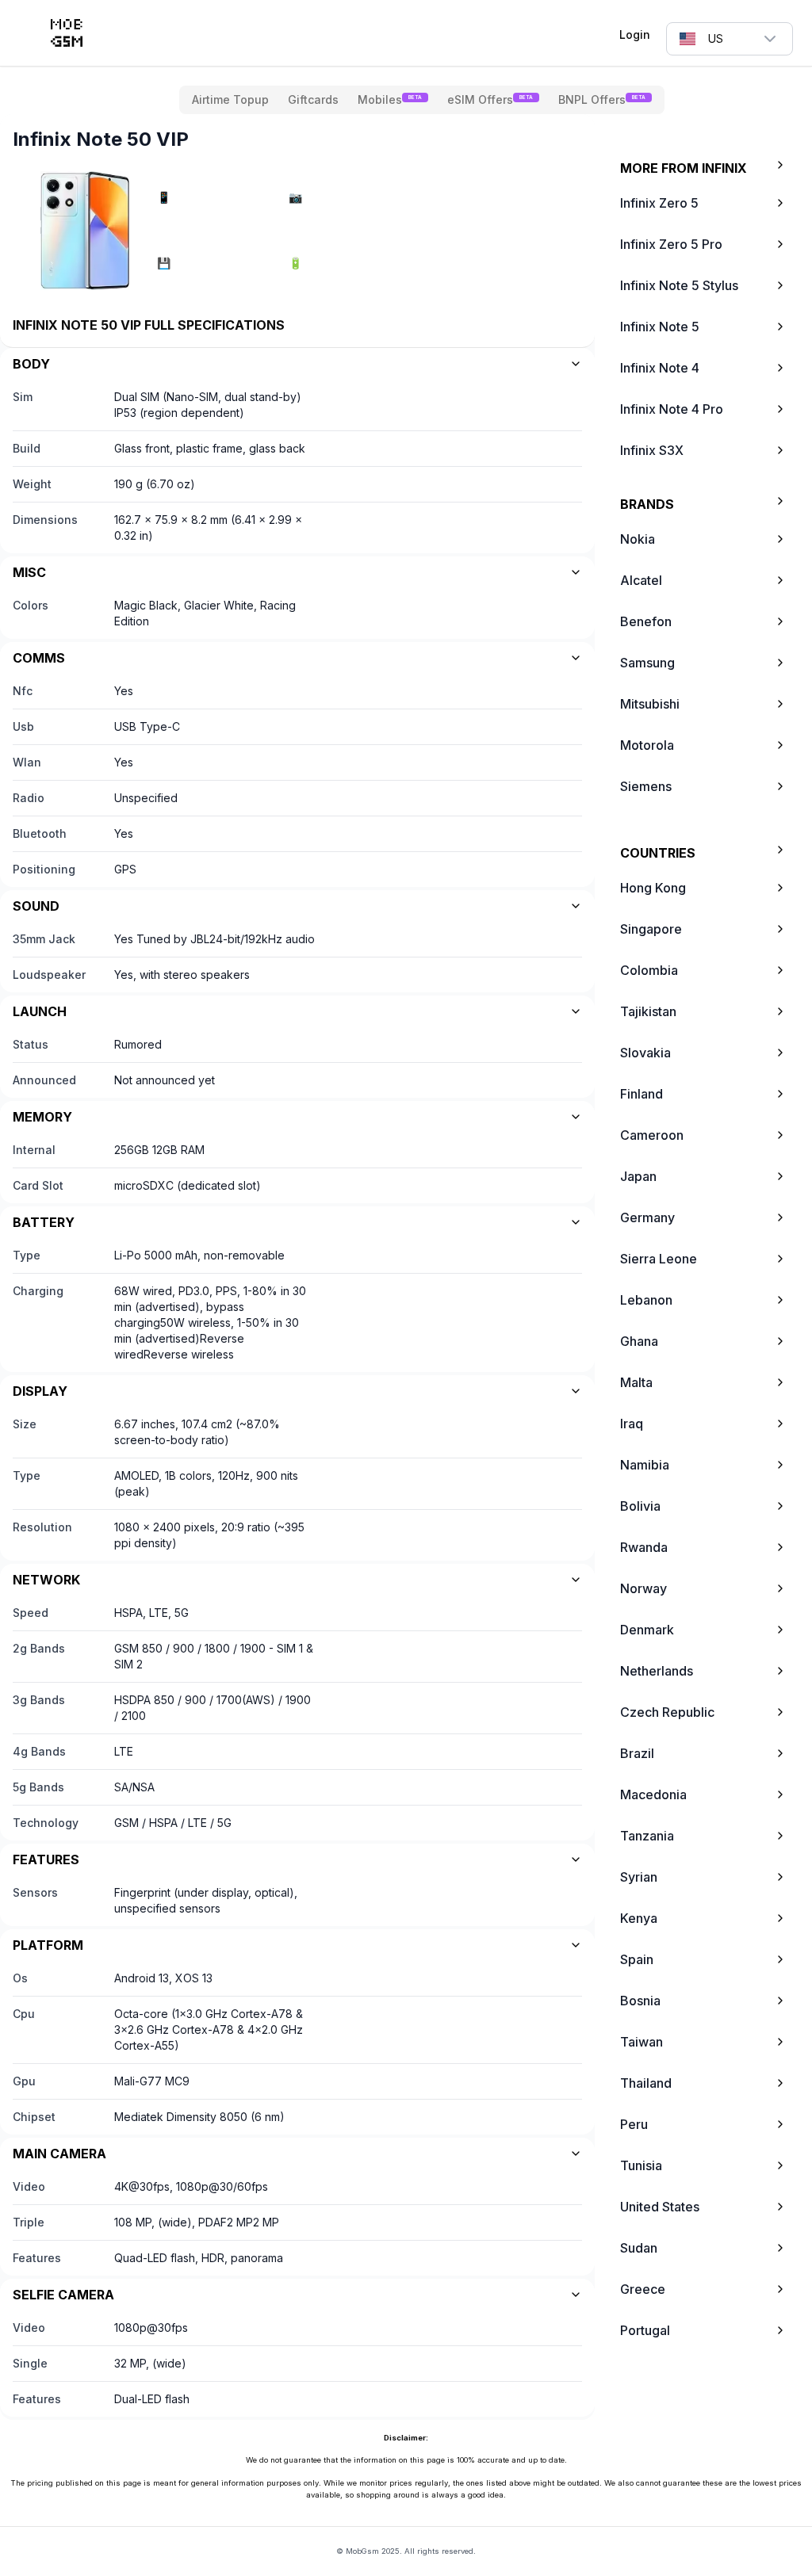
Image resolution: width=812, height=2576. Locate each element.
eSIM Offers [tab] (490, 99)
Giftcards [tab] (313, 99)
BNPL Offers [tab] (602, 99)
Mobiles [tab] (390, 99)
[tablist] (422, 100)
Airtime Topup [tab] (230, 99)
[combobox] (730, 39)
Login (635, 34)
